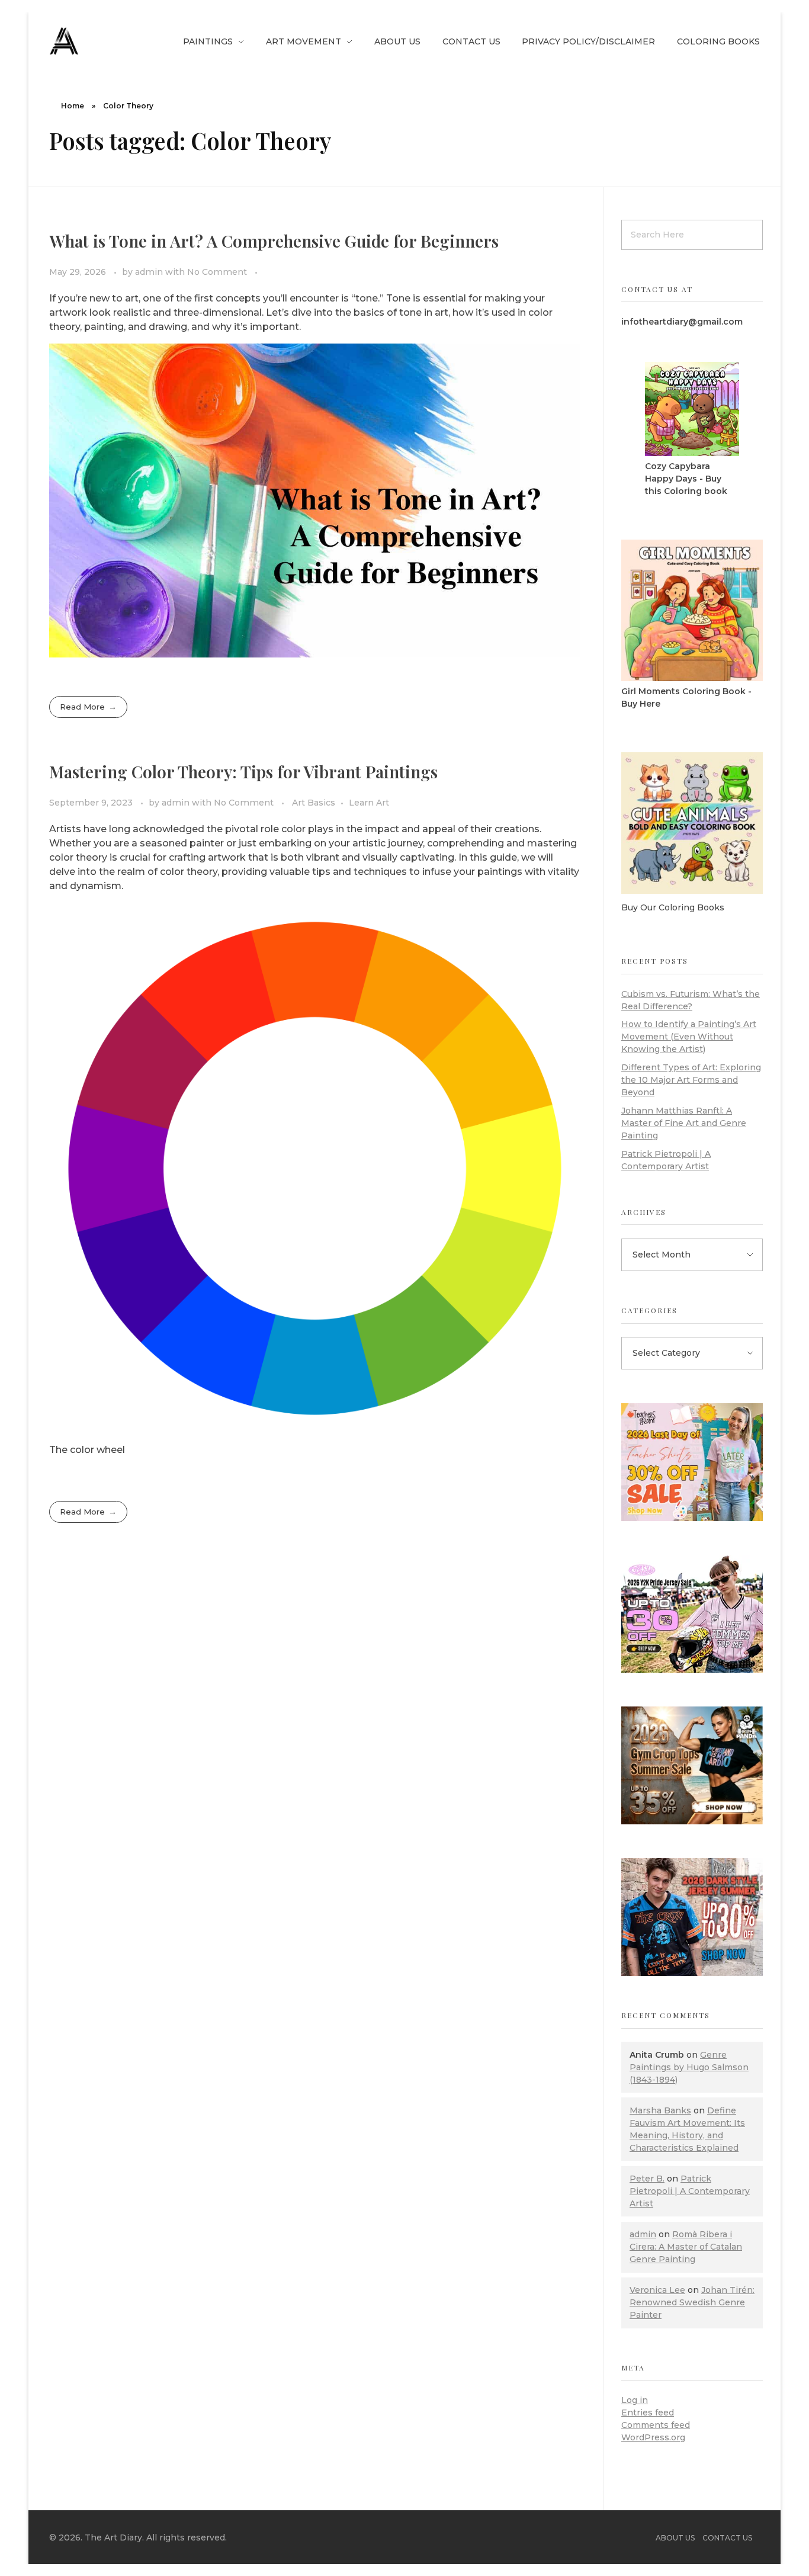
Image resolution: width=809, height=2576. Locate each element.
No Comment (217, 272)
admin (150, 272)
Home (73, 106)
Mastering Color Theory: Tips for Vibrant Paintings (243, 771)
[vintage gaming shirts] (692, 1917)
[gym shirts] (692, 1765)
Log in (635, 2400)
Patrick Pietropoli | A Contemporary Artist (690, 2191)
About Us (675, 2538)
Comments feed (656, 2425)
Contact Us (727, 2538)
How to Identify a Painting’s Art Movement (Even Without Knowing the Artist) (689, 1037)
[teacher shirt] (692, 1462)
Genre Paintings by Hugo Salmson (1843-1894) (689, 2067)
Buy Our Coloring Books (673, 907)
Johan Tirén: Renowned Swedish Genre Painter (692, 2302)
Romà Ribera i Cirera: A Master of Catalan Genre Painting (686, 2247)
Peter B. (647, 2179)
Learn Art (369, 803)
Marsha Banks (660, 2110)
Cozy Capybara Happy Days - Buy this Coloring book (686, 479)
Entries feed (648, 2413)
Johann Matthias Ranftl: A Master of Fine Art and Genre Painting (684, 1123)
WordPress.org (653, 2437)
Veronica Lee (657, 2290)
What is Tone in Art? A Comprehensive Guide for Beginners (274, 241)
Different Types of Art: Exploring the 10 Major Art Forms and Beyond (691, 1080)
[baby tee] (692, 1614)
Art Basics (314, 803)
